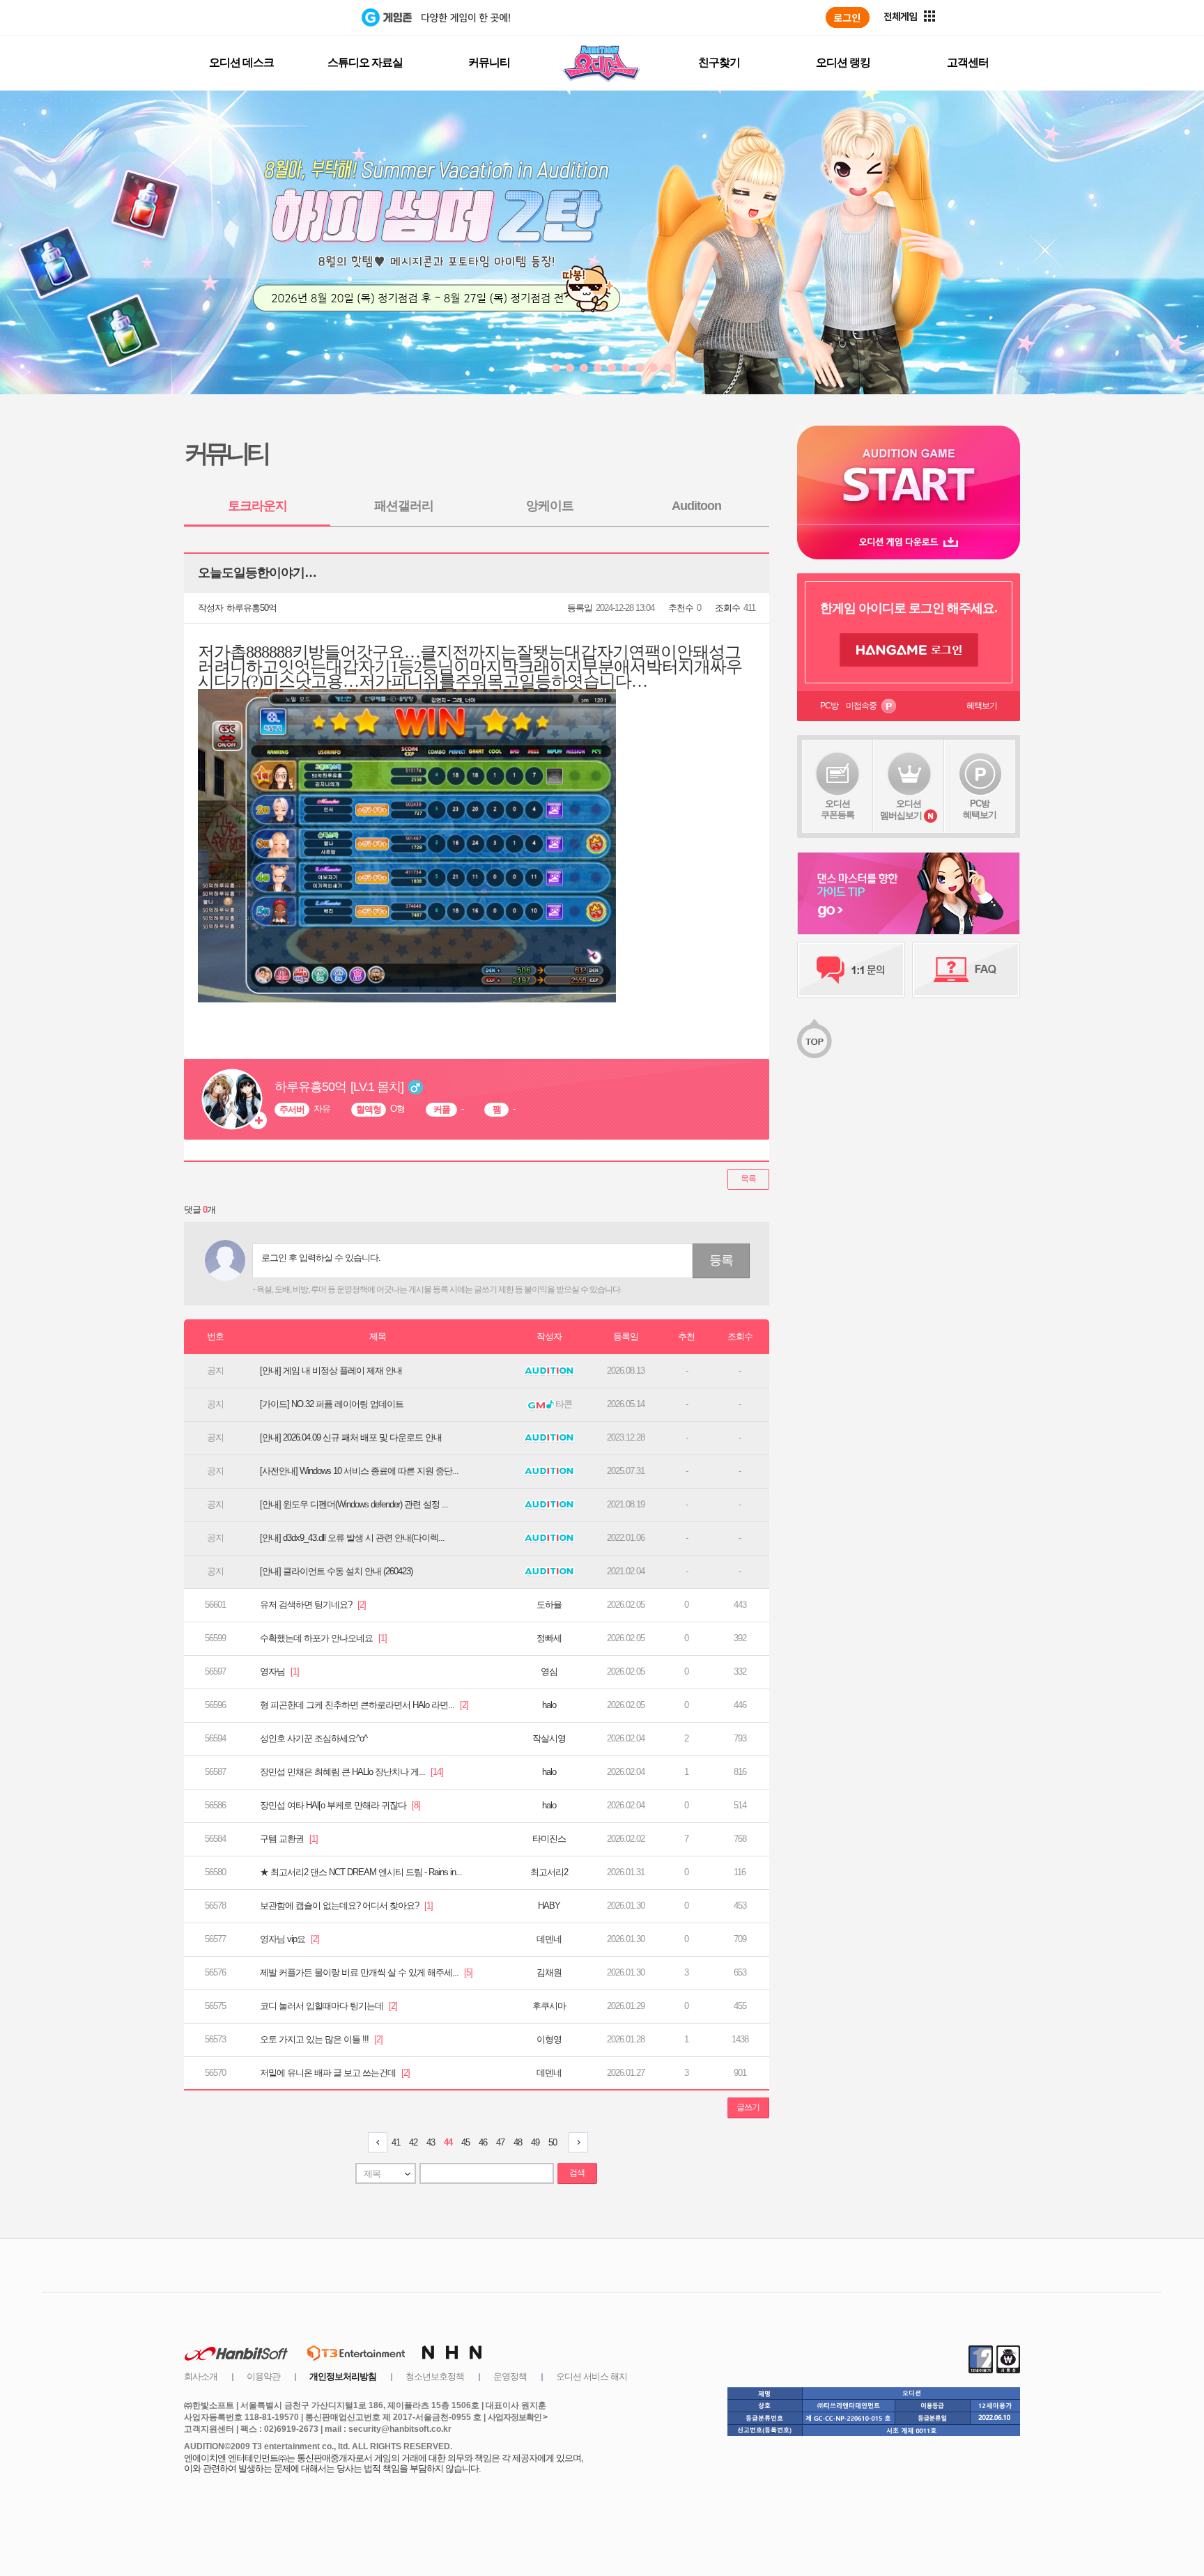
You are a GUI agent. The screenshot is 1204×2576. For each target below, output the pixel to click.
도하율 (549, 1605)
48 (518, 2142)
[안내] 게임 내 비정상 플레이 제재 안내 (331, 1371)
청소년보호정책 (435, 2376)
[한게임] (304, 17)
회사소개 (201, 2376)
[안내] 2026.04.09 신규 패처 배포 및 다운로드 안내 (351, 1437)
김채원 (549, 1972)
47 (500, 2142)
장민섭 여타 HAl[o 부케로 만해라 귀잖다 (340, 1805)
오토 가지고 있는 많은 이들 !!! (321, 2039)
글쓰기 (748, 2107)
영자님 (279, 1671)
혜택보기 (982, 706)
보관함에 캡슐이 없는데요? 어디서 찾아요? (346, 1906)
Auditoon (696, 506)
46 (483, 2142)
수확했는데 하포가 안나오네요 (323, 1638)
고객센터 (968, 62)
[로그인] (848, 17)
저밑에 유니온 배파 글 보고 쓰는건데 (335, 2073)
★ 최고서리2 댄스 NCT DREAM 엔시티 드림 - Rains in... (361, 1872)
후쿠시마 (549, 2006)
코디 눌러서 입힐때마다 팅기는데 (329, 2006)
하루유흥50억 (252, 608)
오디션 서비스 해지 (592, 2376)
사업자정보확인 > (517, 2417)
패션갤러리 (404, 506)
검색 (577, 2173)
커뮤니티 (489, 62)
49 (535, 2142)
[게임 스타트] (909, 475)
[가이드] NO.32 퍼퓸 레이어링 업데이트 (332, 1404)
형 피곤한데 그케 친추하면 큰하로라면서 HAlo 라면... (364, 1705)
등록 (721, 1260)
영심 (549, 1671)
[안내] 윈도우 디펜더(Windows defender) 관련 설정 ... (354, 1504)
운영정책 (510, 2376)
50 (553, 2142)
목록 (748, 1179)
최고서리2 (549, 1872)
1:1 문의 (851, 970)
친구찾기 (719, 62)
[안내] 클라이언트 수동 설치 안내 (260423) (336, 1571)
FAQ (966, 970)
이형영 (549, 2039)
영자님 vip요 (290, 1939)
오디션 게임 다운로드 (909, 542)
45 (465, 2142)
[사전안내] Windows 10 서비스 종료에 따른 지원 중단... (359, 1471)
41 (396, 2142)
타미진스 (549, 1839)
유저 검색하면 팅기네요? (313, 1605)
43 (431, 2142)
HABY (549, 1906)
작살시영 (549, 1738)
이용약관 (263, 2376)
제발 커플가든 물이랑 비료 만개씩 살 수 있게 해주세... (366, 1972)
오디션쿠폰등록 (838, 809)
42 (413, 2142)
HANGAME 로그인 (909, 650)
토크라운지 (257, 506)
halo (549, 1705)
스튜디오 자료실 (365, 62)
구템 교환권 (289, 1839)
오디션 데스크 (241, 62)
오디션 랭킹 (843, 62)
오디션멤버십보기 (901, 809)
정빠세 (549, 1638)
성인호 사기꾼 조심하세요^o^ (314, 1738)
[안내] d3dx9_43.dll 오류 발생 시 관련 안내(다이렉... (352, 1538)
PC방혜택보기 (980, 809)
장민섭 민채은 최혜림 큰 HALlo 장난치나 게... (352, 1772)
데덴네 (549, 1939)
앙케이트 (550, 506)
